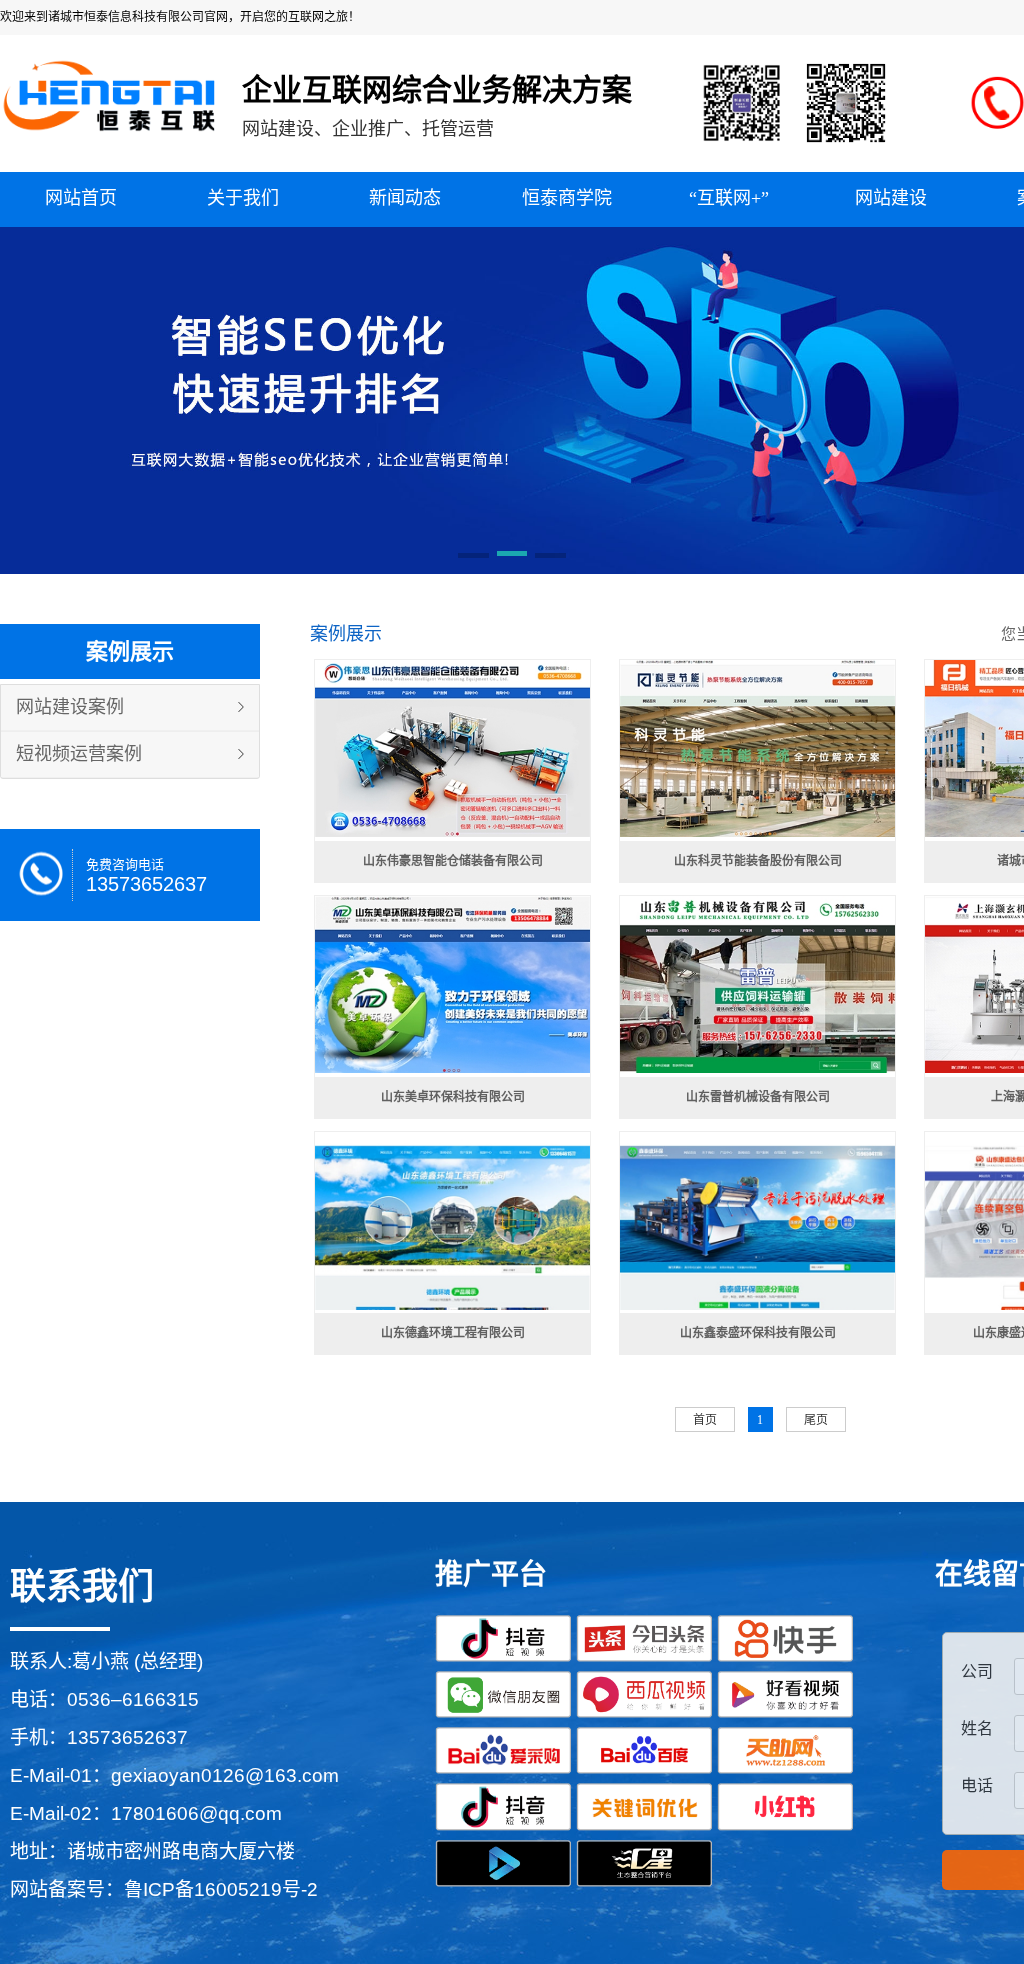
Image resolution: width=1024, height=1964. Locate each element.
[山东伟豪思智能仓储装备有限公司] (452, 749)
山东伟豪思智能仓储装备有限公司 (453, 861)
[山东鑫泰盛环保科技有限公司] (757, 1221)
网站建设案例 (70, 707)
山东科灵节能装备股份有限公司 (758, 861)
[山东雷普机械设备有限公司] (757, 985)
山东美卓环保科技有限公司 (453, 1097)
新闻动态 (405, 198)
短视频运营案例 (79, 754)
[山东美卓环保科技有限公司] (452, 985)
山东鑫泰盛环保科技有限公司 (758, 1333)
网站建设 (891, 198)
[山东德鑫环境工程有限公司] (452, 1221)
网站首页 (81, 198)
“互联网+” (729, 198)
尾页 (816, 1420)
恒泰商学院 (567, 198)
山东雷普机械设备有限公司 (758, 1097)
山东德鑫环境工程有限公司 (453, 1333)
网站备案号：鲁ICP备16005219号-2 (164, 1889)
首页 (705, 1420)
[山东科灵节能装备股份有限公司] (757, 749)
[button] (473, 557)
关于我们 (243, 198)
